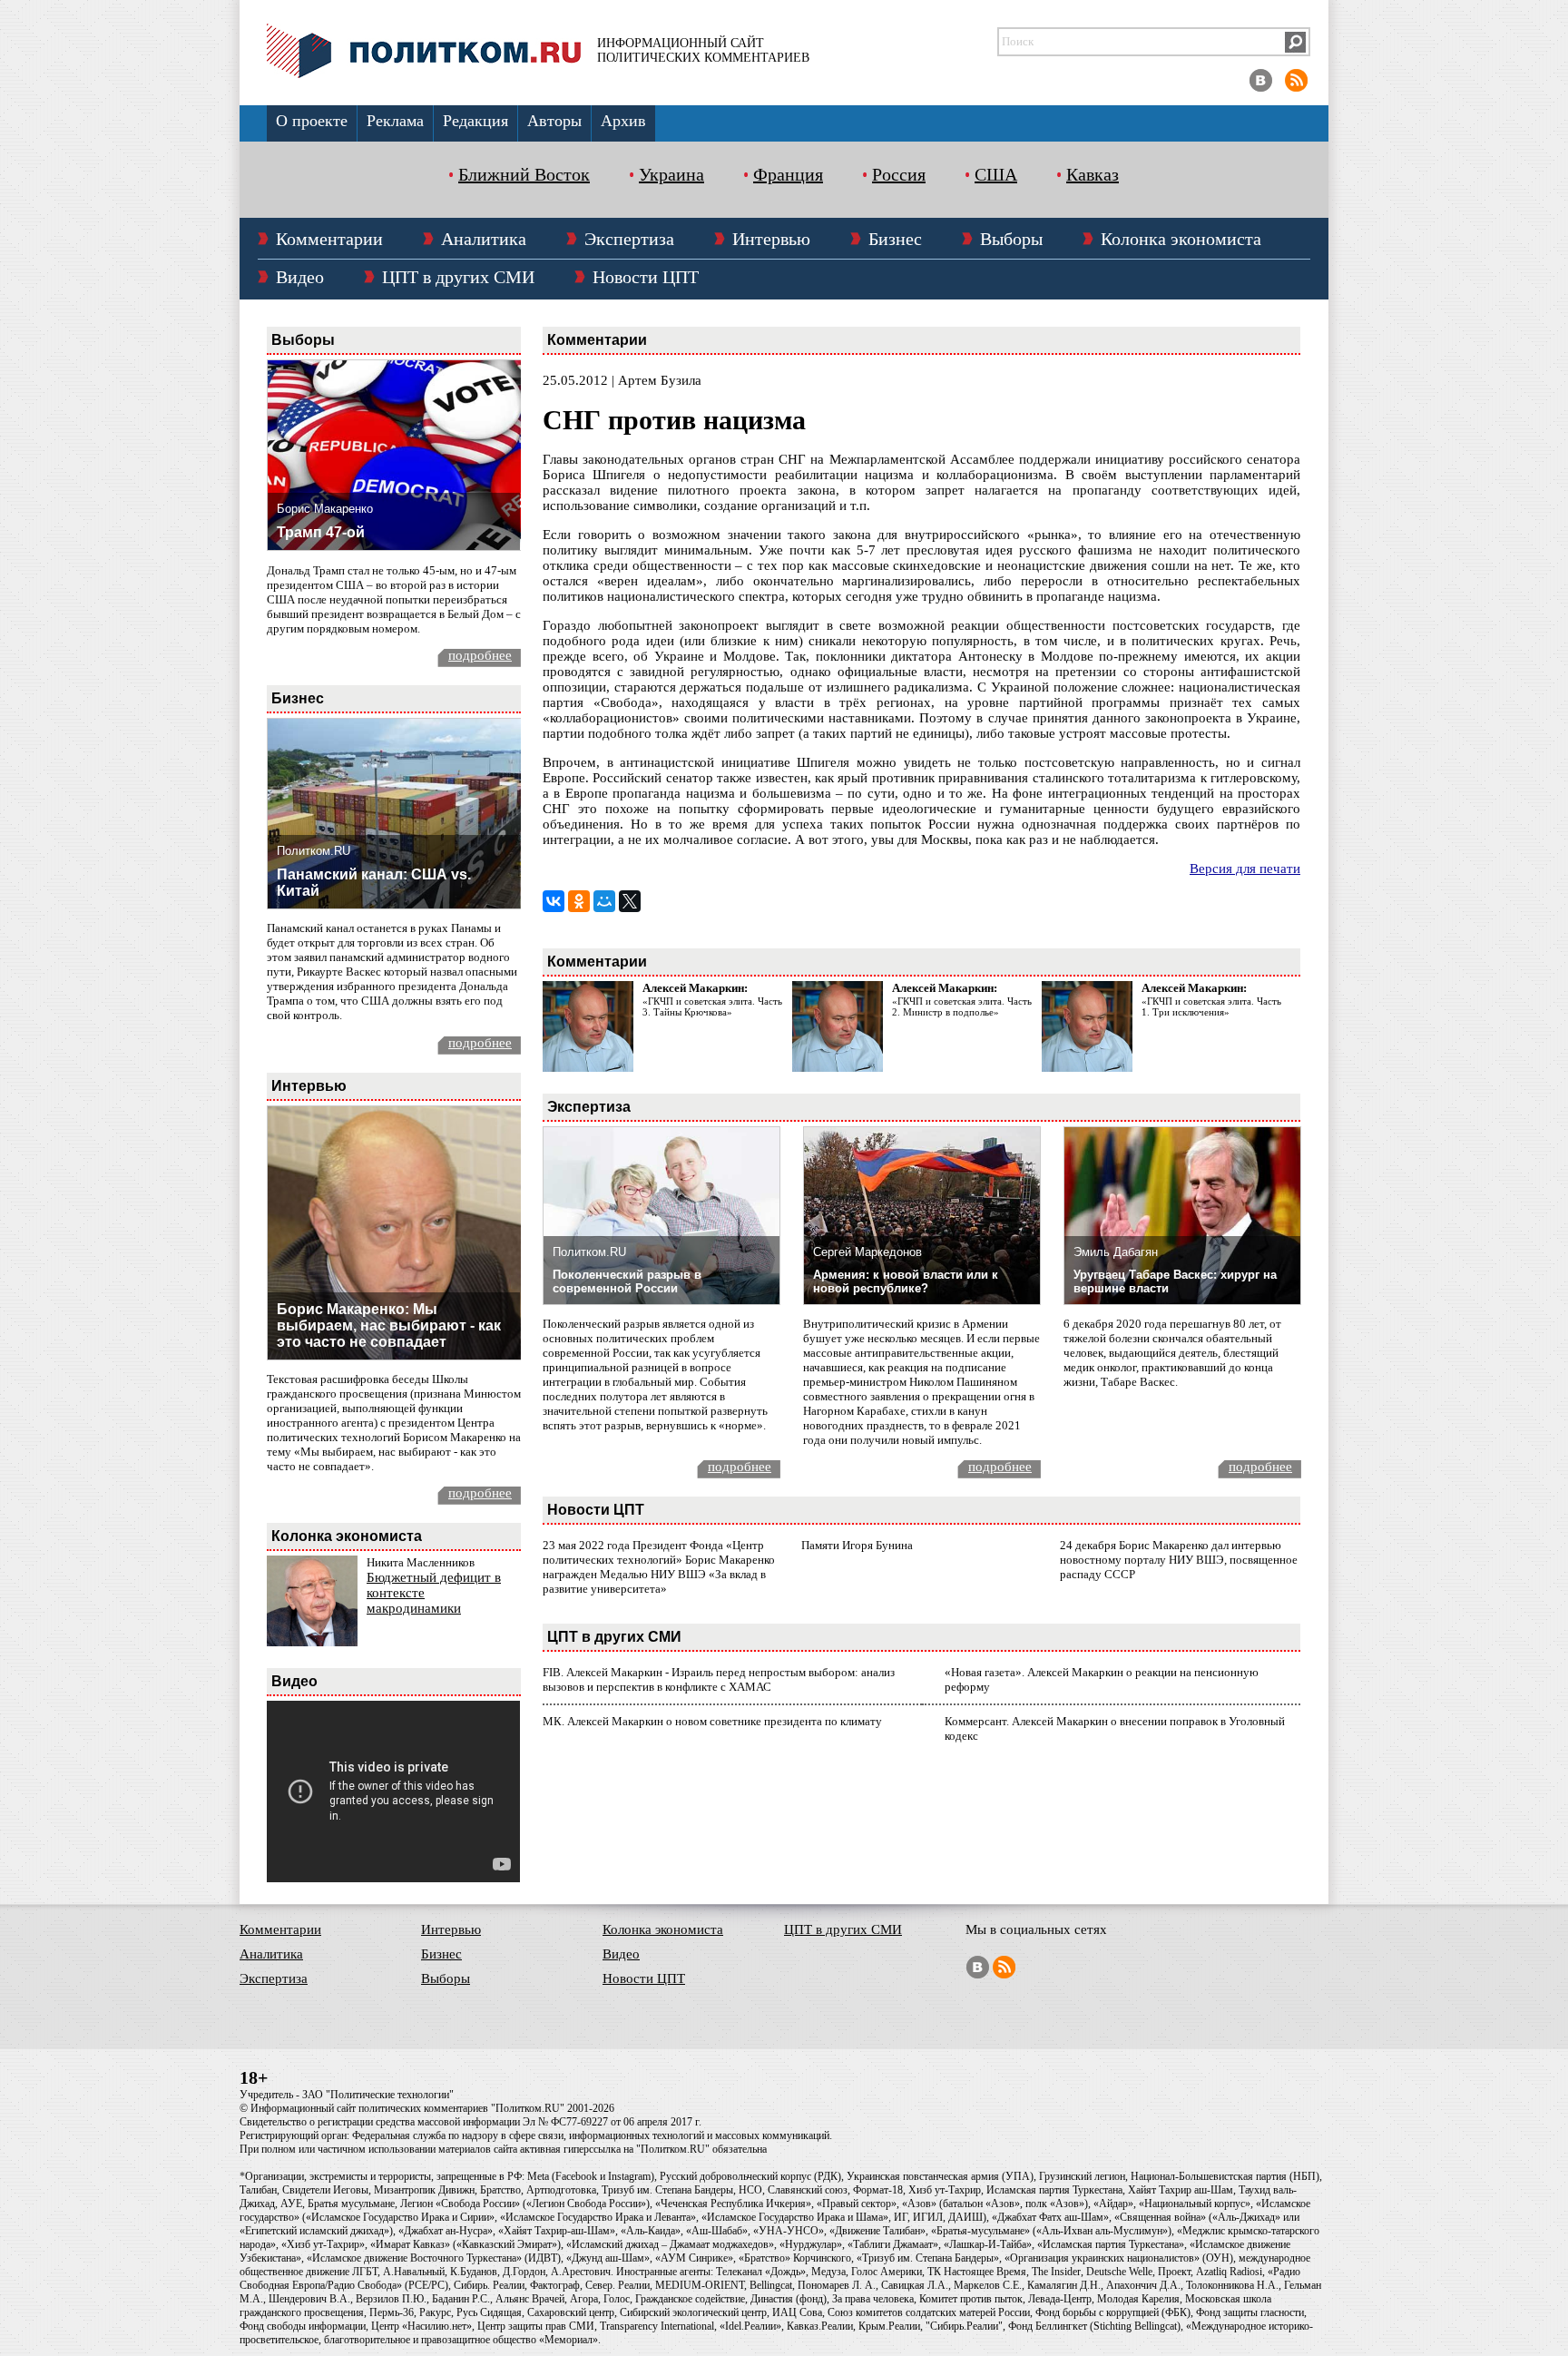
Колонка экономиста (1181, 239)
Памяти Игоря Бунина (857, 1545)
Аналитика (484, 239)
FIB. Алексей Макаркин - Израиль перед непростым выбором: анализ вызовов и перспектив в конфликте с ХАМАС (719, 1679)
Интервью (771, 239)
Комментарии (329, 239)
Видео (300, 277)
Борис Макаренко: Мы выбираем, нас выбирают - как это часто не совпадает (389, 1325)
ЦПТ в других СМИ (458, 277)
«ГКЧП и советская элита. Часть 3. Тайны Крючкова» (712, 1006)
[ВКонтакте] (554, 901)
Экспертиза (629, 239)
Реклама (395, 121)
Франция (788, 174)
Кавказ (1093, 174)
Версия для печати (1245, 869)
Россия (899, 174)
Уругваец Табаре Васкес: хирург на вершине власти (1175, 1281)
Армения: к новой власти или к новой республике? (906, 1281)
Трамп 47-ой (321, 532)
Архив (623, 121)
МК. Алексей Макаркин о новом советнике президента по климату (712, 1721)
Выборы (1011, 239)
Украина (671, 174)
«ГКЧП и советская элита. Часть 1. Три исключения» (1211, 1006)
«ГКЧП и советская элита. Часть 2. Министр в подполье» (962, 1006)
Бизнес (895, 239)
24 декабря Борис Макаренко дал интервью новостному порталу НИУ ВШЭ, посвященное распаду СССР (1179, 1560)
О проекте (312, 121)
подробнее (480, 655)
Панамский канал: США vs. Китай (374, 883)
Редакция (475, 121)
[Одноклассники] (579, 901)
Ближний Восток (524, 174)
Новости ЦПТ (646, 277)
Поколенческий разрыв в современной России (627, 1281)
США (996, 174)
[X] (630, 901)
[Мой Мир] (604, 901)
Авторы (554, 121)
